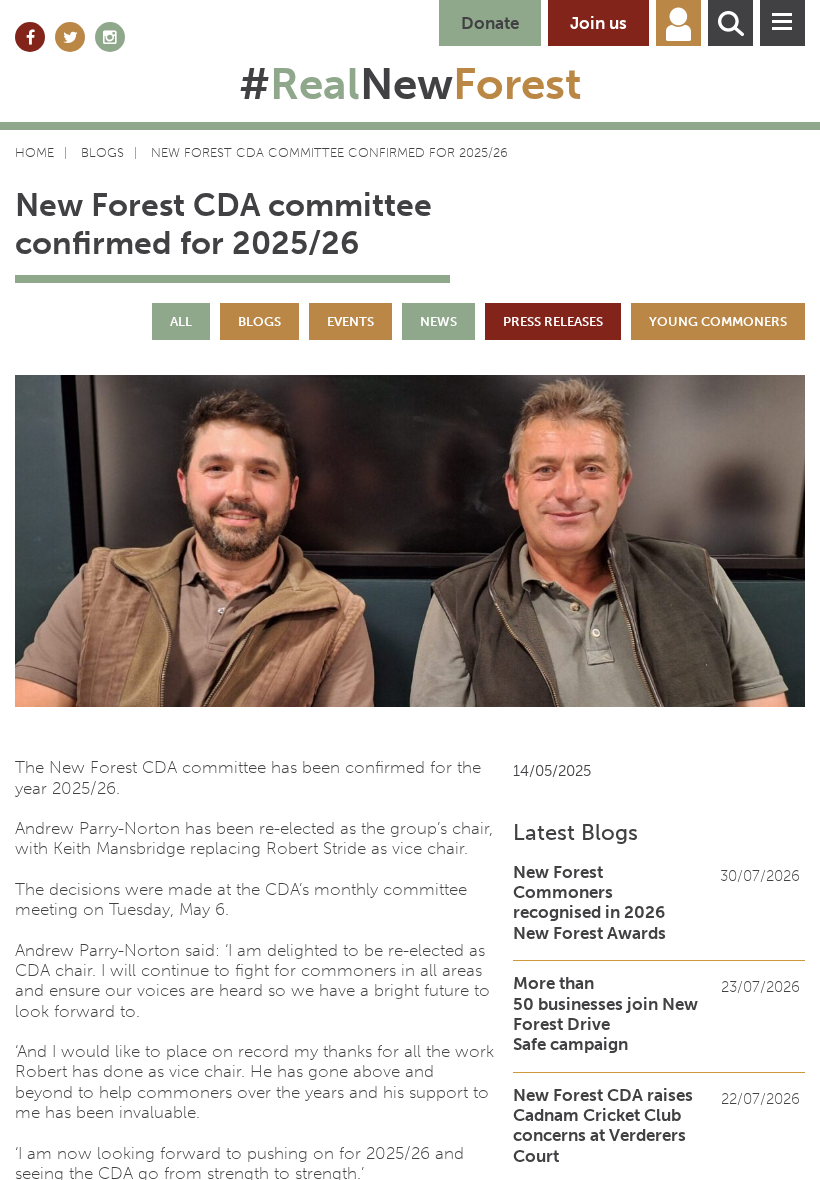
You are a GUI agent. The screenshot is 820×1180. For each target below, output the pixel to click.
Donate (490, 23)
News (438, 321)
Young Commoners (718, 321)
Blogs (259, 321)
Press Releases (553, 321)
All (181, 321)
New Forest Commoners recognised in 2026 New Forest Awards (589, 902)
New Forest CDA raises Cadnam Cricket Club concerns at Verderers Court (603, 1125)
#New (410, 84)
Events (350, 321)
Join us (598, 23)
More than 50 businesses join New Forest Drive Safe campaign (605, 1013)
